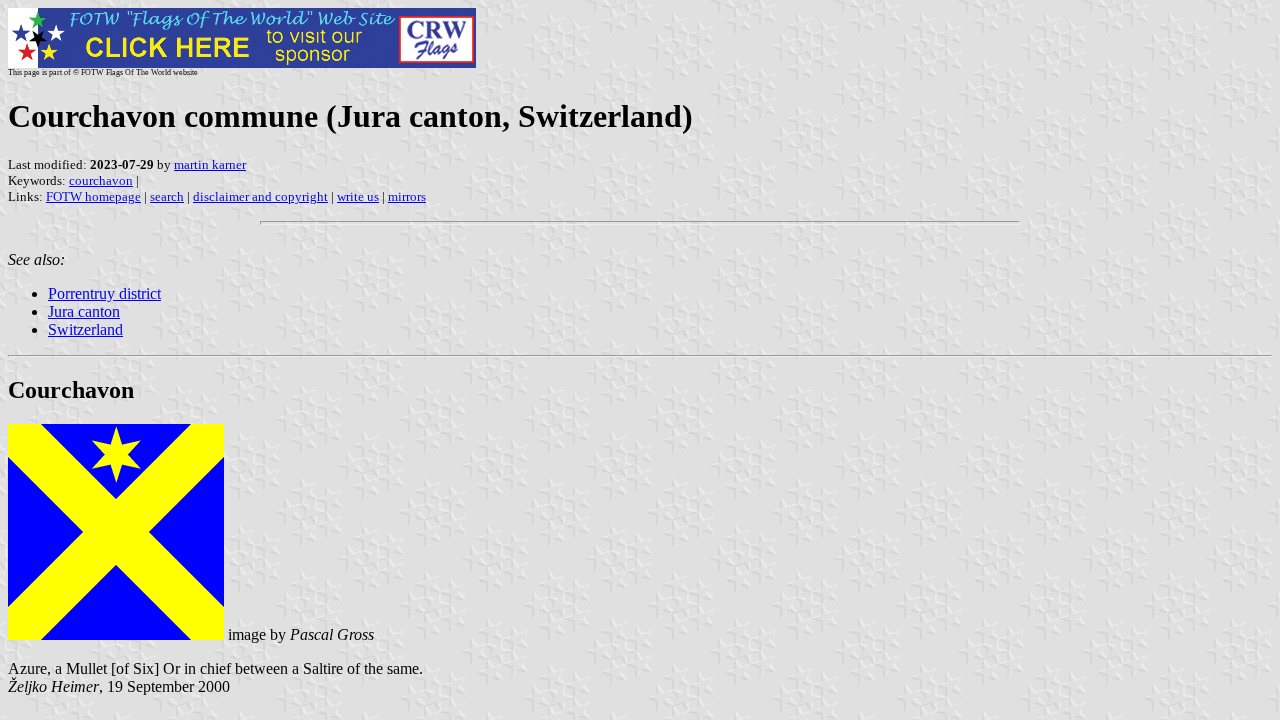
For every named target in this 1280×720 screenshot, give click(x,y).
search (167, 196)
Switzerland (85, 329)
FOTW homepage (93, 196)
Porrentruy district (104, 293)
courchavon (101, 180)
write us (358, 196)
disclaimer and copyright (260, 196)
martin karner (210, 164)
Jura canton (84, 311)
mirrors (407, 196)
